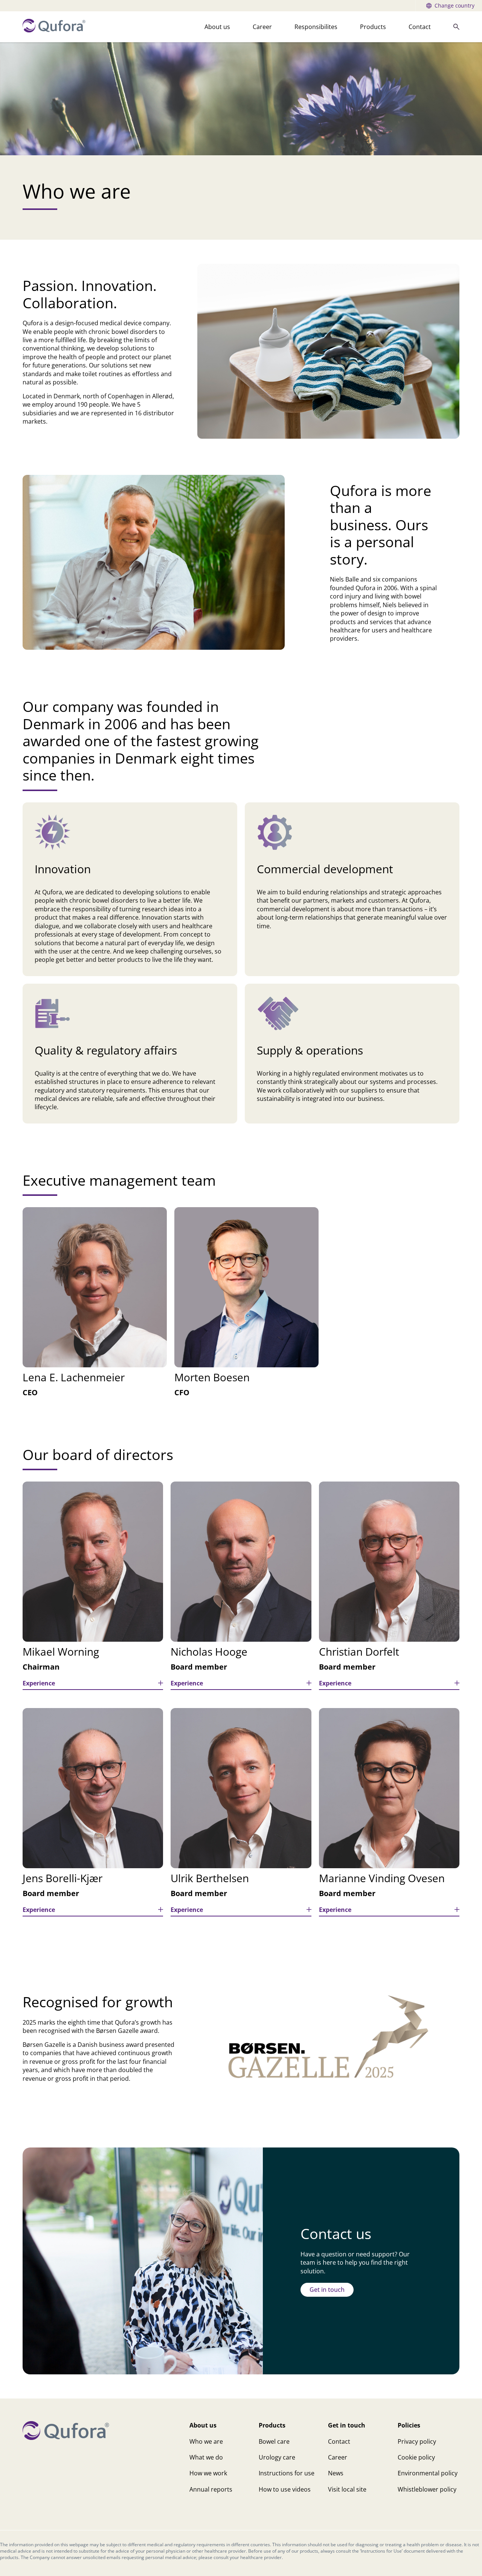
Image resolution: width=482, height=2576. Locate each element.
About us (217, 27)
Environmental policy (428, 2473)
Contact (420, 27)
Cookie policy (416, 2457)
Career (262, 27)
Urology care (277, 2457)
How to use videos (285, 2489)
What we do (206, 2457)
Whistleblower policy (427, 2489)
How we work (208, 2473)
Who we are (206, 2441)
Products (373, 27)
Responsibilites (316, 27)
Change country (455, 5)
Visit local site (347, 2489)
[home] (54, 30)
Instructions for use (287, 2473)
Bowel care (274, 2441)
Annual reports (211, 2489)
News (336, 2473)
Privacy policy (417, 2441)
